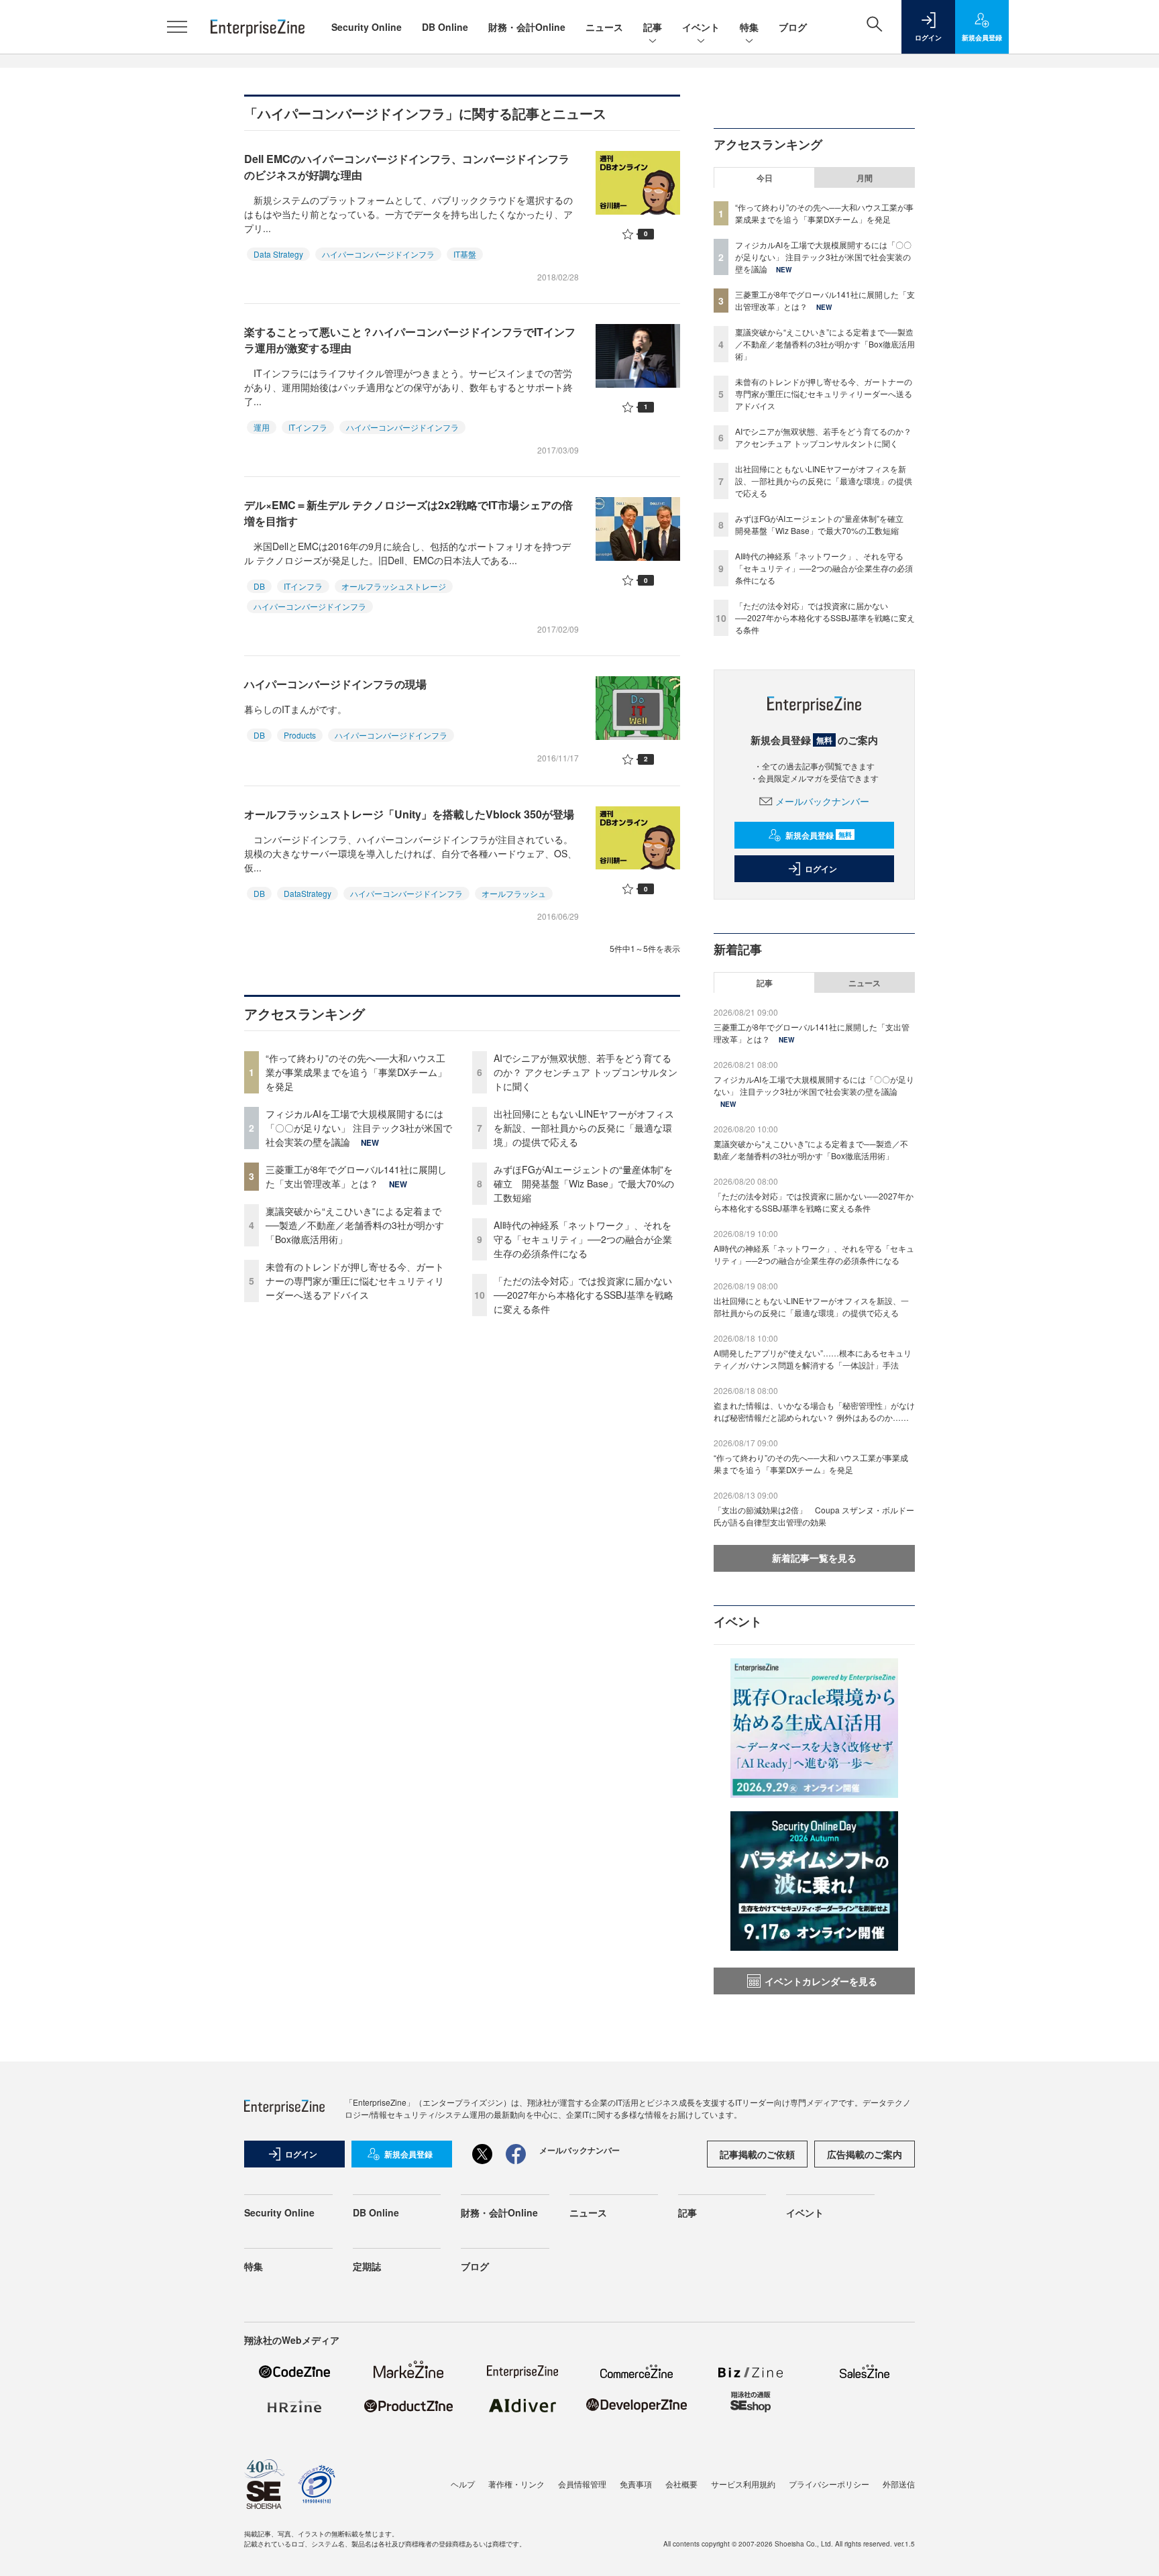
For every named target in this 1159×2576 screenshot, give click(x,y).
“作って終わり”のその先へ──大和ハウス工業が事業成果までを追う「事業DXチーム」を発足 (356, 1072)
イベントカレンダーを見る (821, 1981)
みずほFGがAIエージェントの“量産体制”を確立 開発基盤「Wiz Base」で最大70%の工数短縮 (584, 1183)
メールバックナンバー (822, 801)
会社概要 (681, 2484)
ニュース (604, 27)
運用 (262, 427)
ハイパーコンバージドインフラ (378, 254)
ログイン (821, 869)
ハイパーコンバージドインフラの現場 (335, 684)
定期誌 (367, 2266)
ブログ (793, 27)
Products (300, 735)
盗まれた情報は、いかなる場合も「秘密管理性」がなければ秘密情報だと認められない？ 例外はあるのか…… (814, 1411)
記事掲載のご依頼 (757, 2154)
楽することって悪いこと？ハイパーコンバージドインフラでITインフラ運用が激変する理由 (410, 340)
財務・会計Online (527, 27)
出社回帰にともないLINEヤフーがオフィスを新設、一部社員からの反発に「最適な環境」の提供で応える (584, 1128)
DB (259, 586)
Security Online (367, 27)
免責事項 (636, 2484)
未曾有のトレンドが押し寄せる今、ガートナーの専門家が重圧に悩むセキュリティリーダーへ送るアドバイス (355, 1281)
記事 (653, 27)
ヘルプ (463, 2484)
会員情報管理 (582, 2484)
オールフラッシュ (514, 893)
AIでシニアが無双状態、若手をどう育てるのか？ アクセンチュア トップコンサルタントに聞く (586, 1072)
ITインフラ (308, 427)
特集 (749, 27)
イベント (701, 27)
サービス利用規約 (743, 2484)
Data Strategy (278, 254)
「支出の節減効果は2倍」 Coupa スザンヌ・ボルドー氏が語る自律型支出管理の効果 (814, 1516)
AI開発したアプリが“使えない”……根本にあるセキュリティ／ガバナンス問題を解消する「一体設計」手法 (813, 1359)
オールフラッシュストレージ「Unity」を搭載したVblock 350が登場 (409, 814)
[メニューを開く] (177, 27)
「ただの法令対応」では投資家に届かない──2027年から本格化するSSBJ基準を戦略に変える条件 (584, 1295)
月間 (865, 178)
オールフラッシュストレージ (394, 586)
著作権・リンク (516, 2484)
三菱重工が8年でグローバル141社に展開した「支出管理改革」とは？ (356, 1176)
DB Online (445, 27)
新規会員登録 (819, 835)
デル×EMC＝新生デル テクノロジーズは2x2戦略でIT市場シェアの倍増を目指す (408, 513)
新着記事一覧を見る (814, 1558)
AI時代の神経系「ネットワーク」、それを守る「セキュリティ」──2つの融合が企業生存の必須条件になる (583, 1239)
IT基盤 (465, 254)
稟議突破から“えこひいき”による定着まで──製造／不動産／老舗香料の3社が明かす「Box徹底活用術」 (355, 1225)
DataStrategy (308, 893)
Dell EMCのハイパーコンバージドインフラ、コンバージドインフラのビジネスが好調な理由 (407, 167)
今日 (765, 178)
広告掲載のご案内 (865, 2154)
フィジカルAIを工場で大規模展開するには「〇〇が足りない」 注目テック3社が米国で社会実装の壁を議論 (359, 1128)
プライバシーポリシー (829, 2484)
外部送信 (899, 2484)
